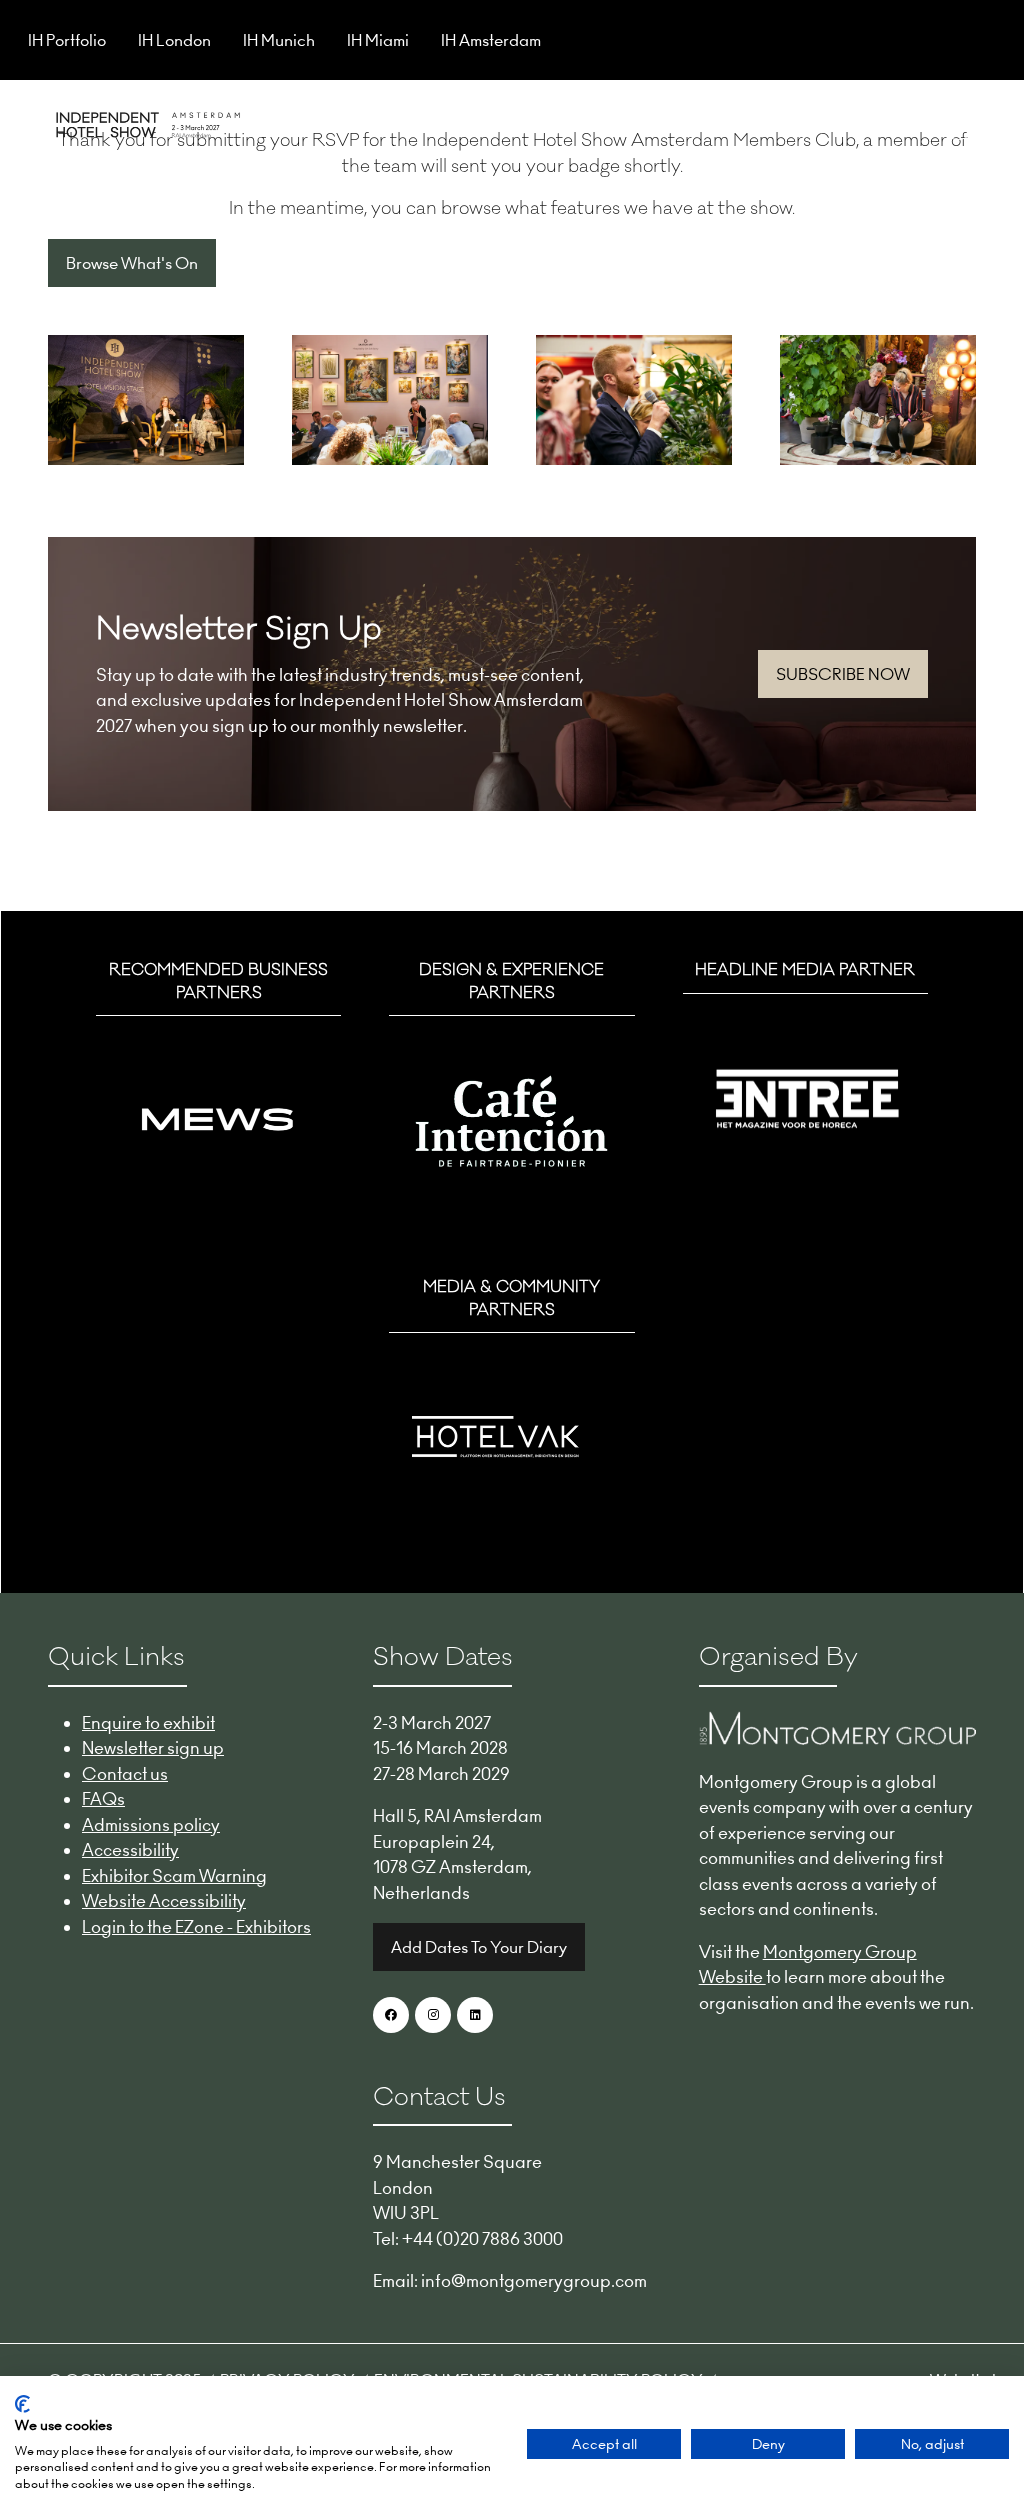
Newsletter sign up (153, 1748)
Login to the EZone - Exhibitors (196, 1927)
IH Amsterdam (491, 40)
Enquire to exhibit (148, 1723)
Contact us (125, 1774)
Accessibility (130, 1850)
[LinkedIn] (475, 2015)
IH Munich (279, 40)
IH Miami (378, 40)
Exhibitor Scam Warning (174, 1876)
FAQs (103, 1799)
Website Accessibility (164, 1901)
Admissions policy (151, 1825)
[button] (958, 122)
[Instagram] (433, 2015)
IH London (174, 40)
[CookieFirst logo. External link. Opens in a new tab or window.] (22, 2404)
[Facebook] (391, 2015)
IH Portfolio (67, 40)
